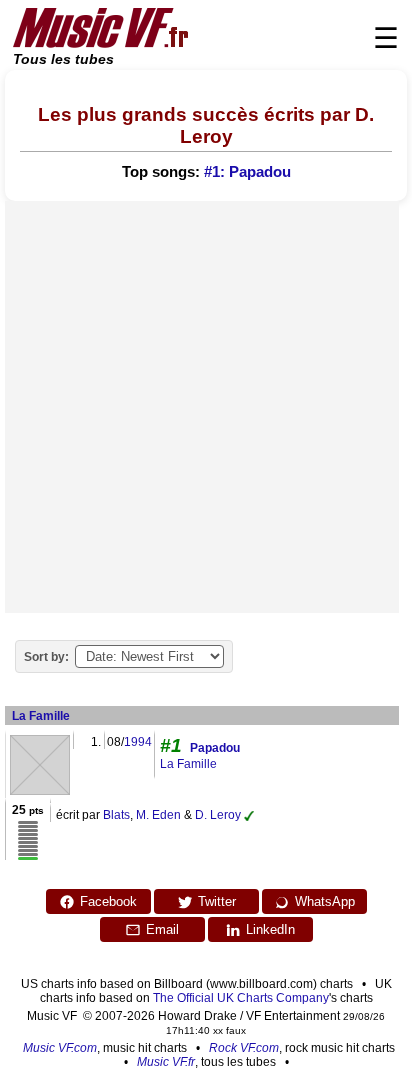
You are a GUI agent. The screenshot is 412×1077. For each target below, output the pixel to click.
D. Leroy (218, 815)
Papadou (215, 748)
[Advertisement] (206, 407)
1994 (138, 742)
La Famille (41, 716)
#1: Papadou (247, 172)
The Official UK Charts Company (241, 998)
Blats (116, 815)
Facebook (108, 901)
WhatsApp (325, 901)
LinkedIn (270, 929)
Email (162, 929)
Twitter (217, 901)
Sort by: (46, 657)
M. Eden (158, 815)
